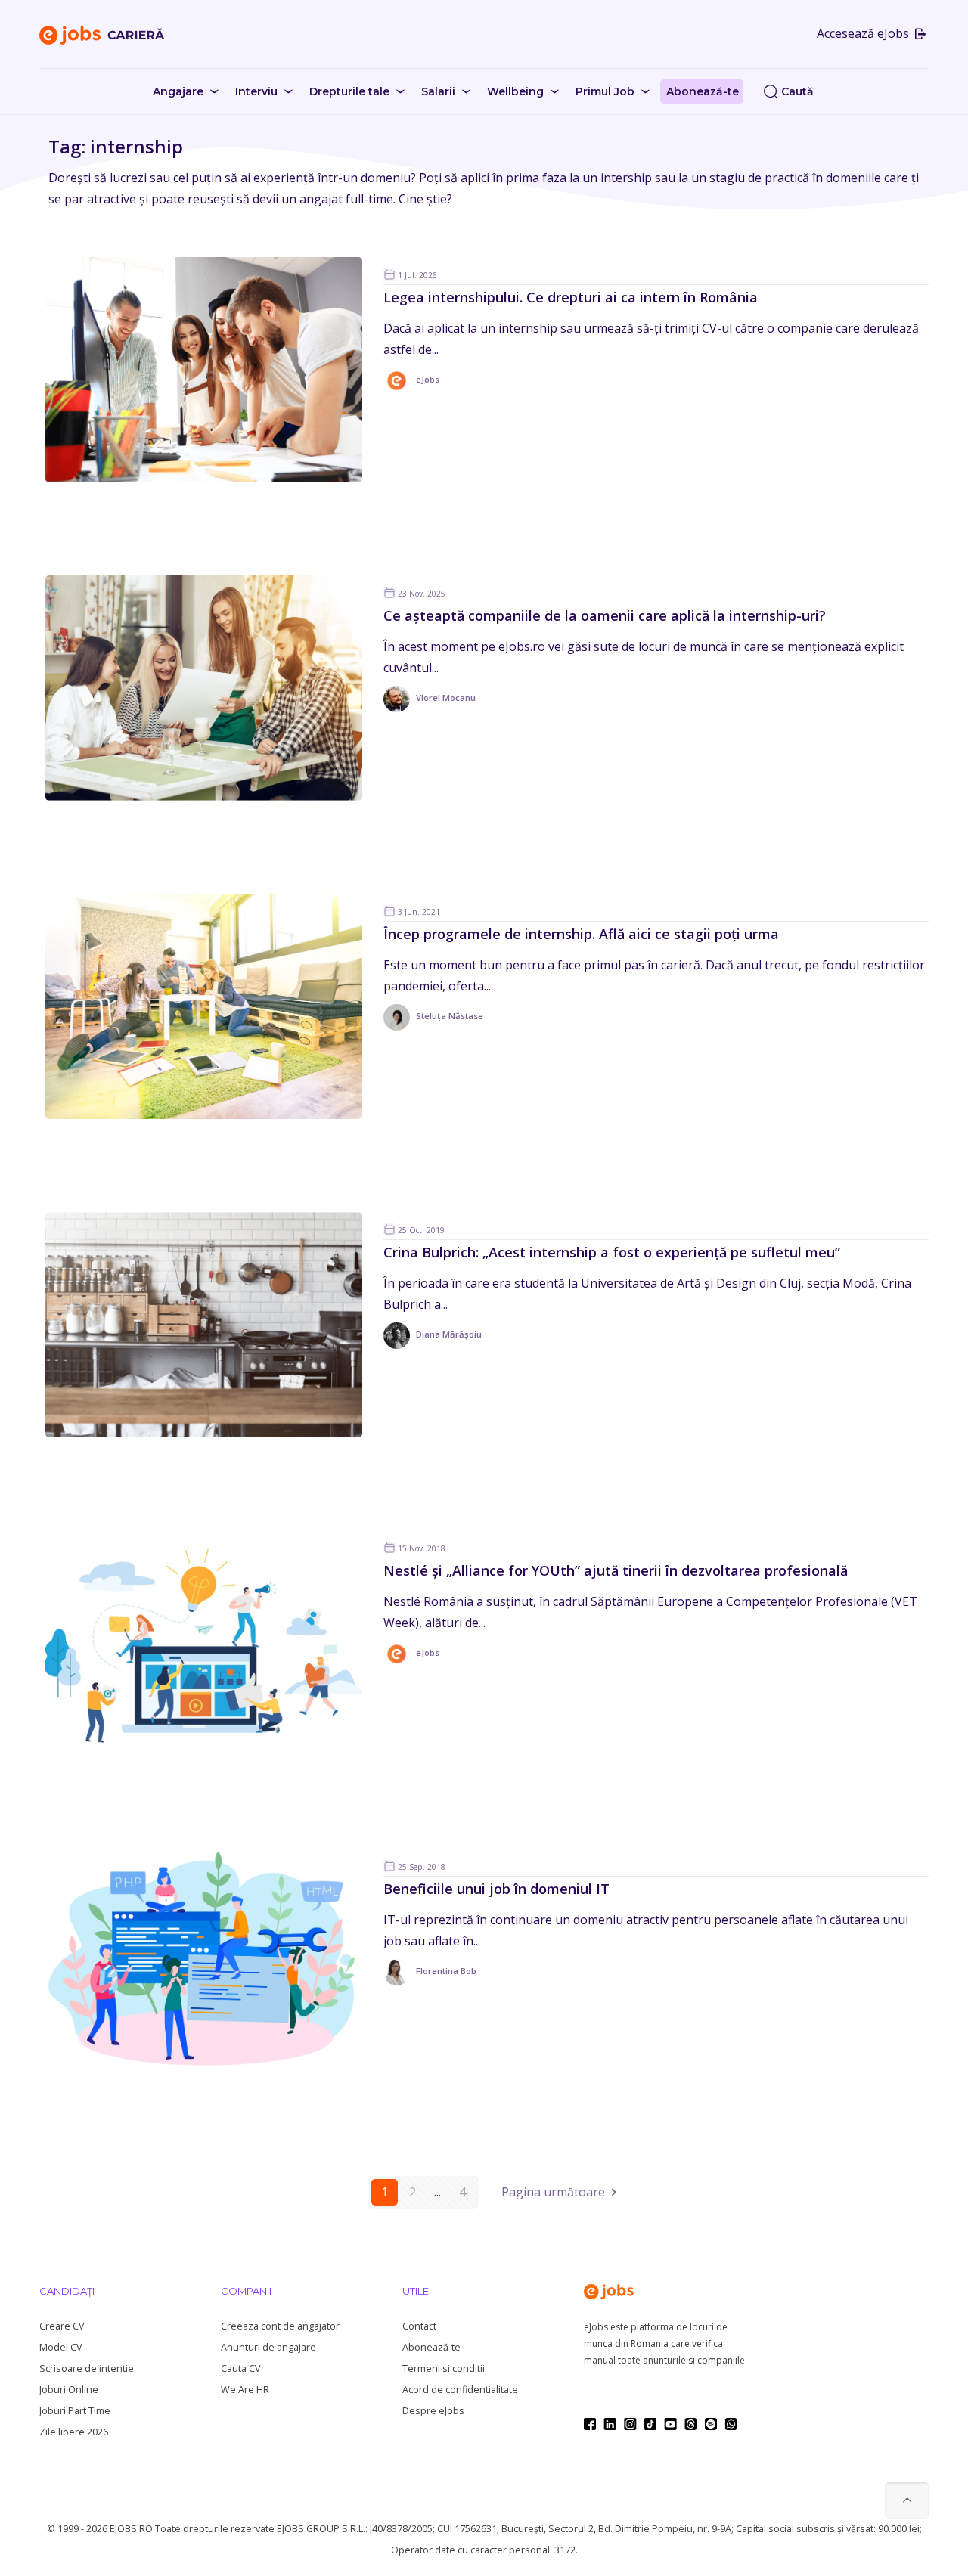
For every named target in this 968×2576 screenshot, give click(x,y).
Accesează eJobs (864, 33)
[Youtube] (670, 2424)
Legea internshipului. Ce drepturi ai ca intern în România (571, 297)
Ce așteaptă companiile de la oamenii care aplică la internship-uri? (605, 615)
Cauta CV (240, 2368)
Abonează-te (431, 2347)
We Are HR (245, 2390)
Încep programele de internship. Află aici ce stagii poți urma (581, 934)
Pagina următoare (553, 2192)
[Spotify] (711, 2424)
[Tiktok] (650, 2424)
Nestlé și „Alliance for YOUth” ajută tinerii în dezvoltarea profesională (616, 1570)
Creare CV (62, 2326)
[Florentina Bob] (430, 1982)
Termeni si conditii (444, 2368)
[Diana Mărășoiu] (433, 1345)
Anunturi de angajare (268, 2347)
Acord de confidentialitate (460, 2390)
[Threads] (691, 2424)
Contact (419, 2326)
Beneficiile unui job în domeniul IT (496, 1889)
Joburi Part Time (75, 2411)
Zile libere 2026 (74, 2432)
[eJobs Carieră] (102, 34)
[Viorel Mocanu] (430, 709)
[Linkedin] (610, 2424)
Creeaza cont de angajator (280, 2326)
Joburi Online (69, 2390)
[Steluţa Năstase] (433, 1027)
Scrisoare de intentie (87, 2368)
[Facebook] (590, 2424)
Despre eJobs (433, 2411)
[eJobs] (411, 391)
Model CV (60, 2347)
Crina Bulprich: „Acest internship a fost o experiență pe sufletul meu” (612, 1252)
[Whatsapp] (731, 2424)
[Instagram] (630, 2424)
